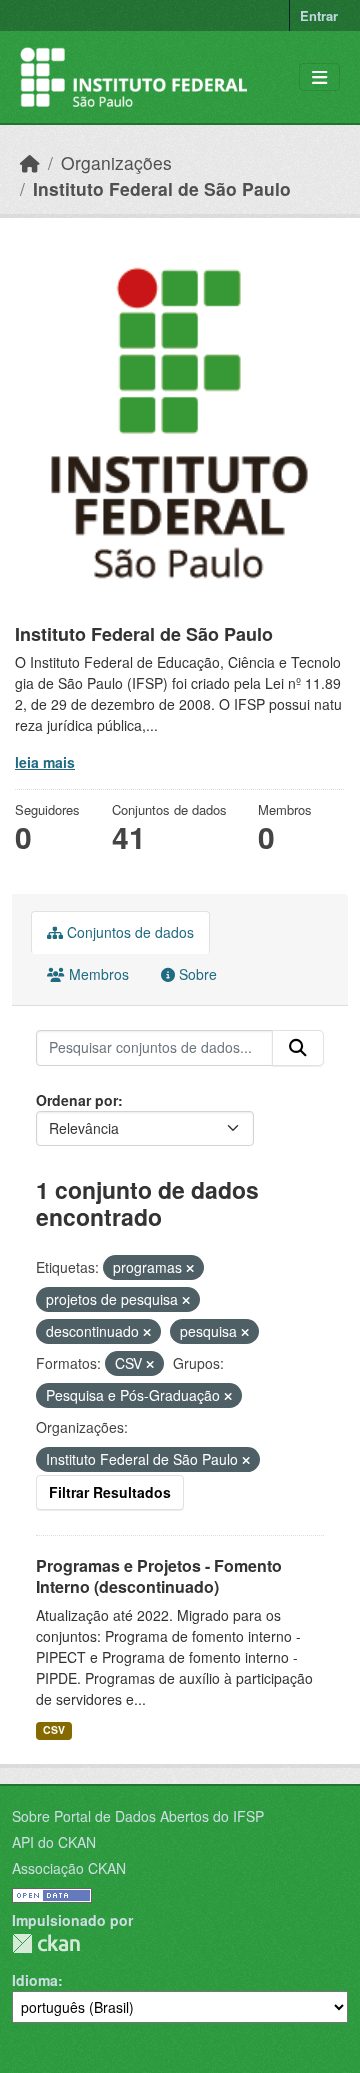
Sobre (196, 974)
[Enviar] (298, 1048)
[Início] (30, 162)
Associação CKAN (69, 1868)
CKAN (46, 1943)
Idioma (35, 1980)
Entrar (319, 15)
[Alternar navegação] (319, 77)
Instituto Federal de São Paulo (162, 188)
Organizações (116, 162)
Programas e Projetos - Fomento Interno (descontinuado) (159, 1576)
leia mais (45, 762)
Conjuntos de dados (128, 932)
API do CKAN (54, 1842)
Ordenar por (77, 1100)
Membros (97, 974)
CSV (54, 1729)
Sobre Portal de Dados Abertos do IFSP (138, 1816)
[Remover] (190, 1268)
